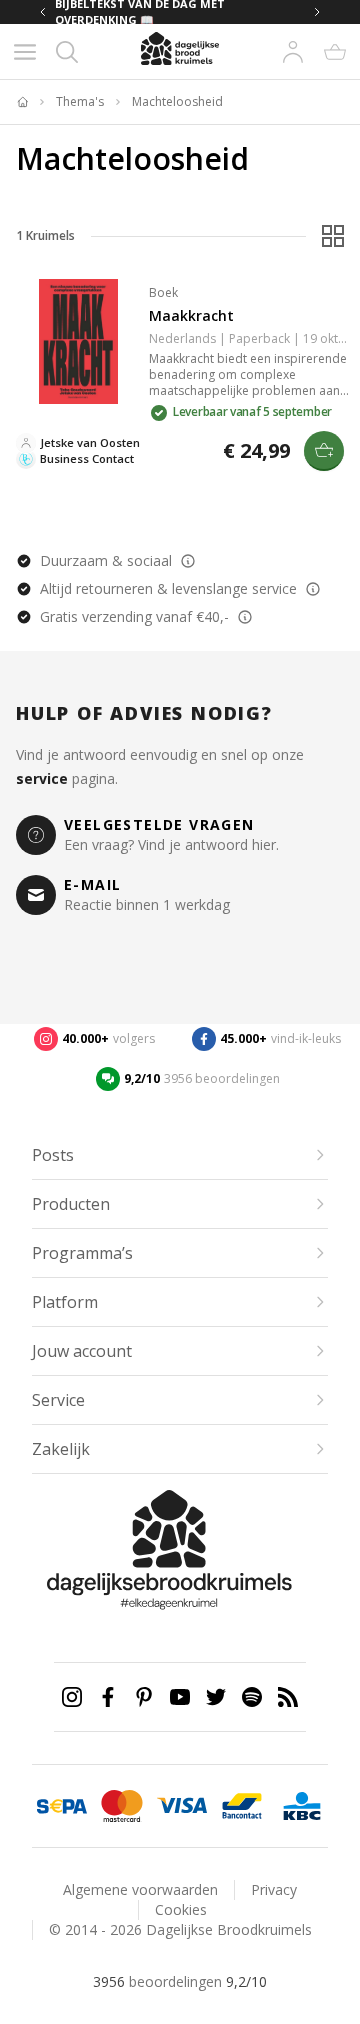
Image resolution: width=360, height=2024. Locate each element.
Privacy (274, 1889)
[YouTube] (180, 1697)
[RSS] (288, 1697)
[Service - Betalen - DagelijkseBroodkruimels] (62, 1806)
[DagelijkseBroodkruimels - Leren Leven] (22, 102)
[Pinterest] (144, 1697)
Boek (163, 292)
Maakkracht (191, 315)
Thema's (80, 102)
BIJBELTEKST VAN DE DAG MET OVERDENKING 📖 (140, 12)
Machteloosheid (177, 102)
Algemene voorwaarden (140, 1889)
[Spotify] (252, 1697)
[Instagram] (72, 1697)
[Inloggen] (293, 52)
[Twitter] (216, 1697)
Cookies (181, 1909)
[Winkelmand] (335, 52)
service (42, 778)
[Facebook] (108, 1697)
